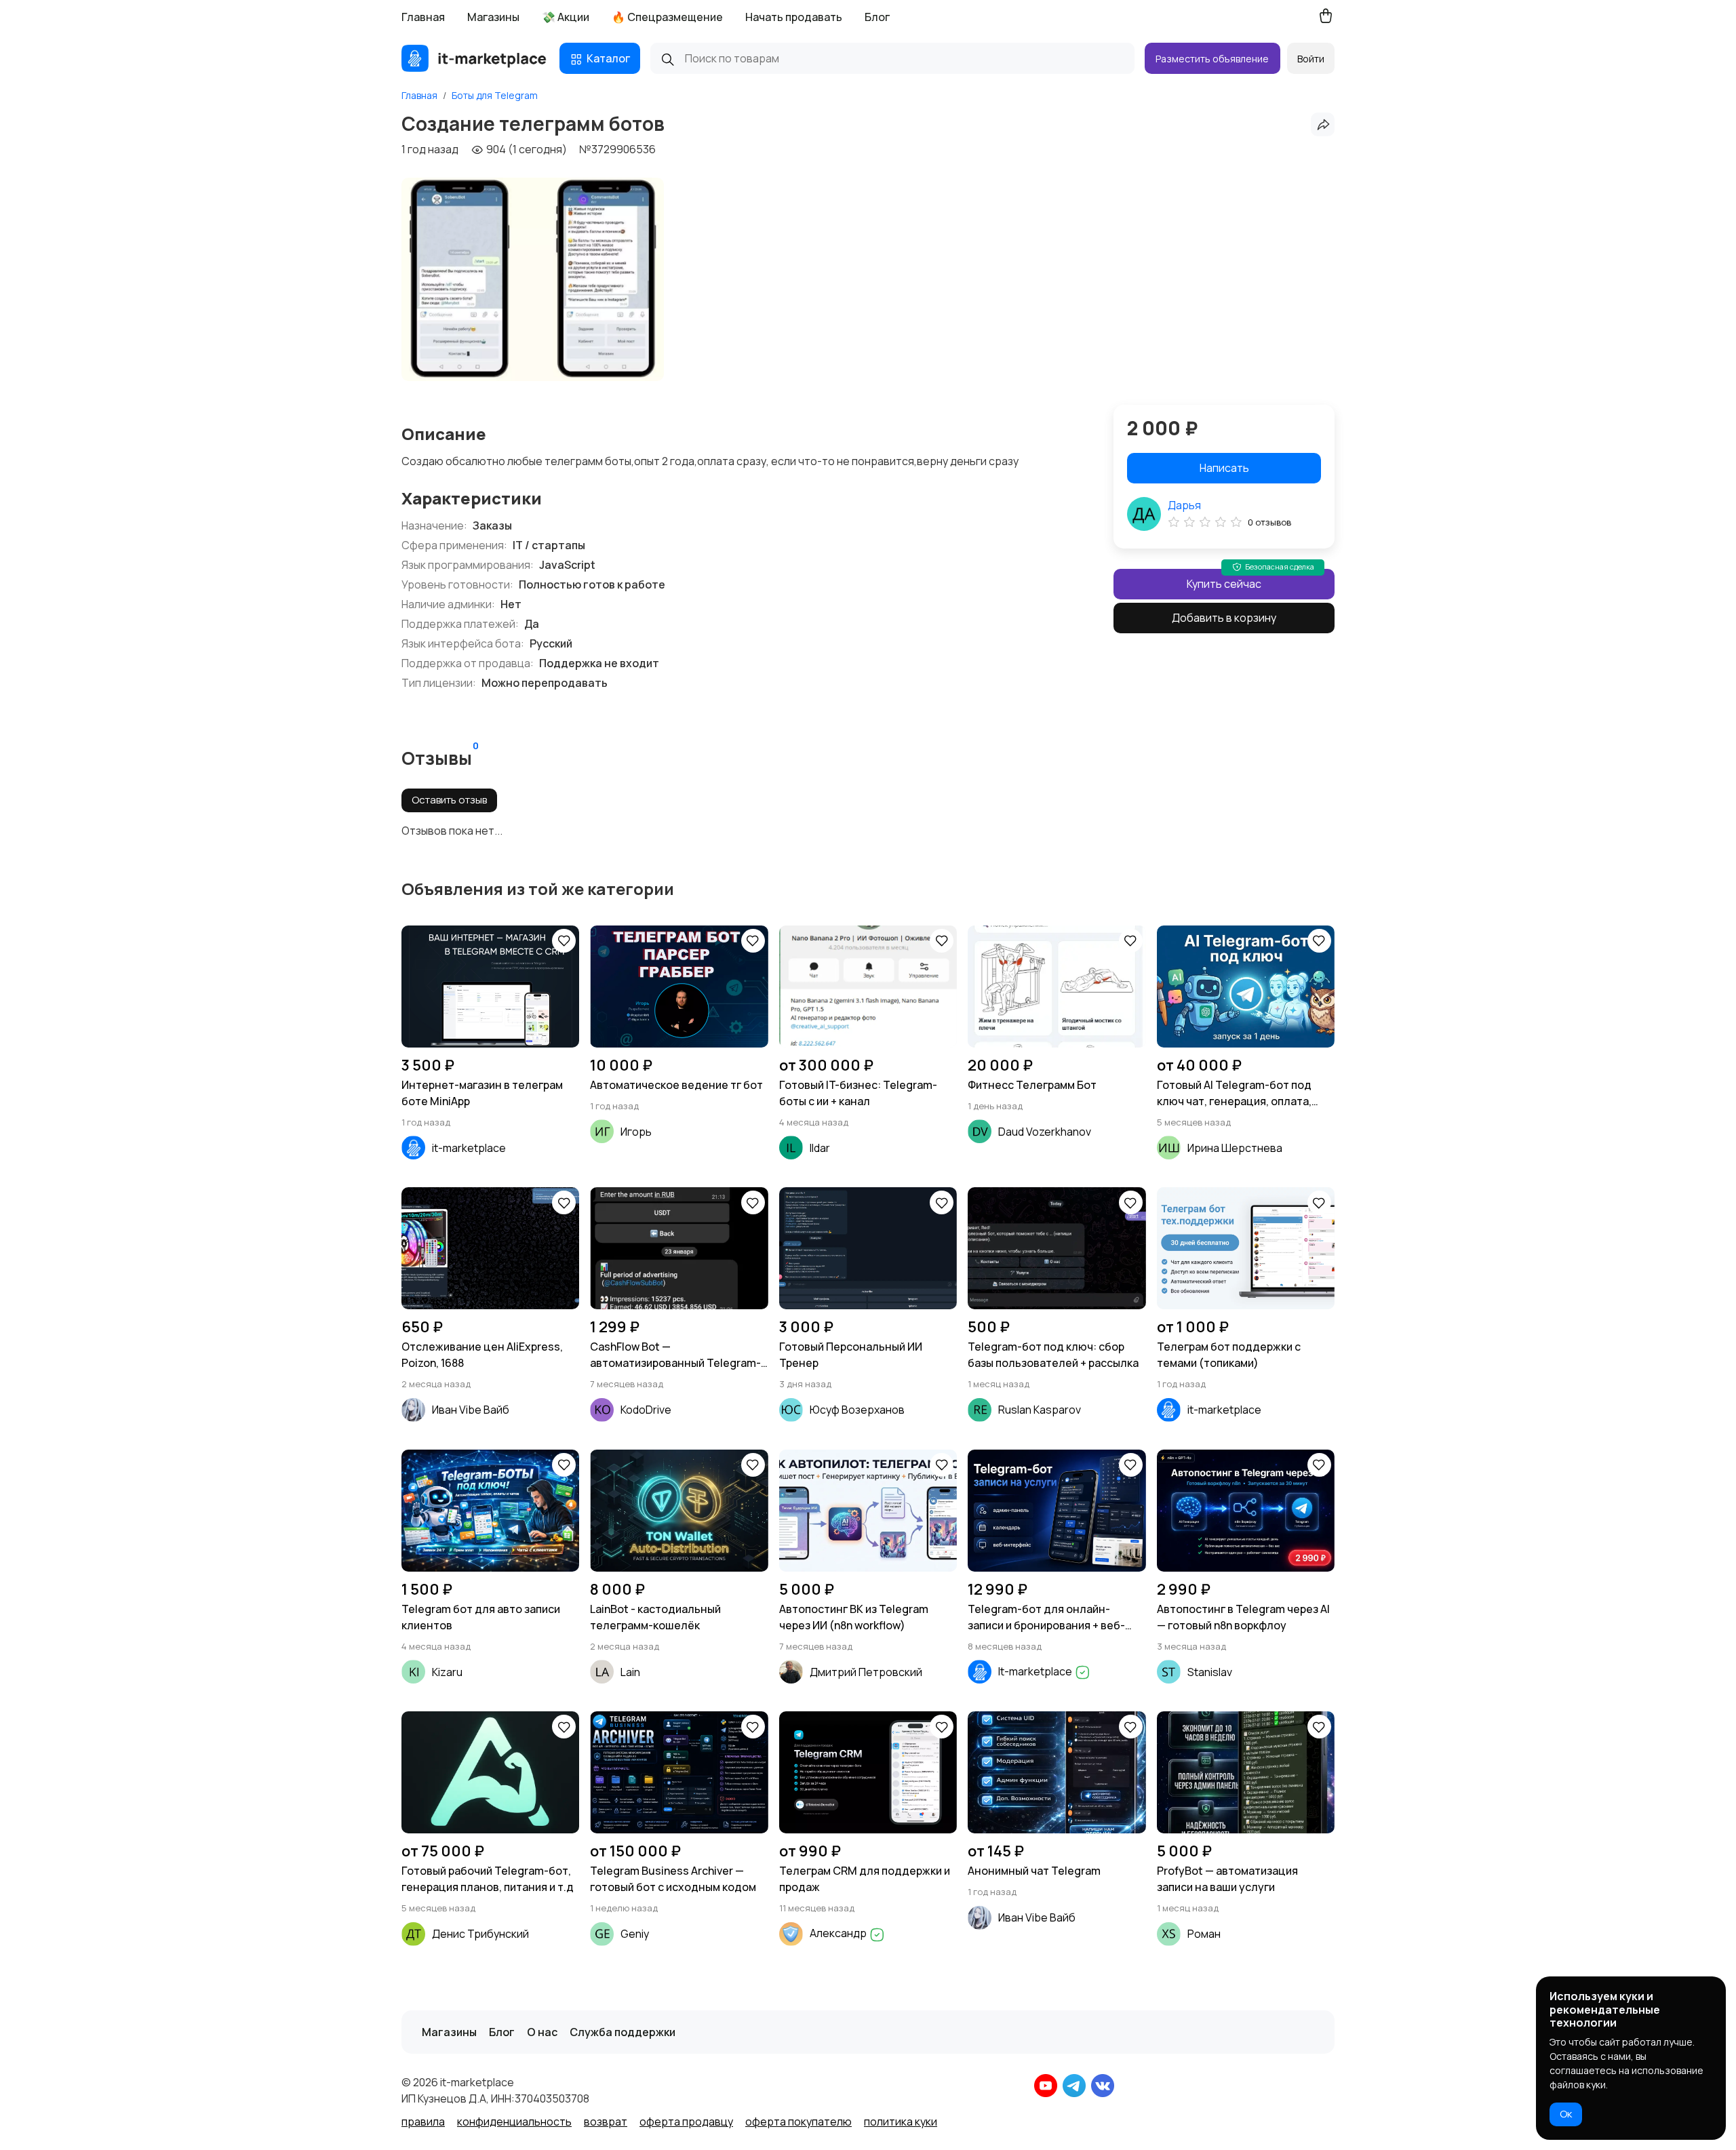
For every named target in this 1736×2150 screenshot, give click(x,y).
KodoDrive (646, 1410)
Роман (1204, 1934)
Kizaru (447, 1672)
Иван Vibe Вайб (471, 1410)
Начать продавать (794, 17)
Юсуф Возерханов (857, 1410)
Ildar (820, 1148)
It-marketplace (1036, 1671)
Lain (630, 1672)
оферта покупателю (798, 2122)
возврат (606, 2122)
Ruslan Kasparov (1040, 1410)
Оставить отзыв (449, 800)
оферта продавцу (686, 2122)
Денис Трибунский (480, 1934)
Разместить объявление (1212, 59)
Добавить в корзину (1224, 618)
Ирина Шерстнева (1235, 1148)
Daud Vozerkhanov (1045, 1132)
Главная (423, 17)
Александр (839, 1933)
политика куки (901, 2122)
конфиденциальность (514, 2122)
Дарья (1184, 505)
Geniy (635, 1934)
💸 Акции (566, 17)
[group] (533, 279)
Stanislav (1210, 1672)
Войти (1311, 59)
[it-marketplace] (474, 58)
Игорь (636, 1132)
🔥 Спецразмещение (667, 17)
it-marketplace (469, 1148)
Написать (1224, 468)
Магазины (493, 17)
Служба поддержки (623, 2032)
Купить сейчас (1224, 584)
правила (423, 2122)
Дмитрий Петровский (866, 1672)
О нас (542, 2032)
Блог (877, 17)
